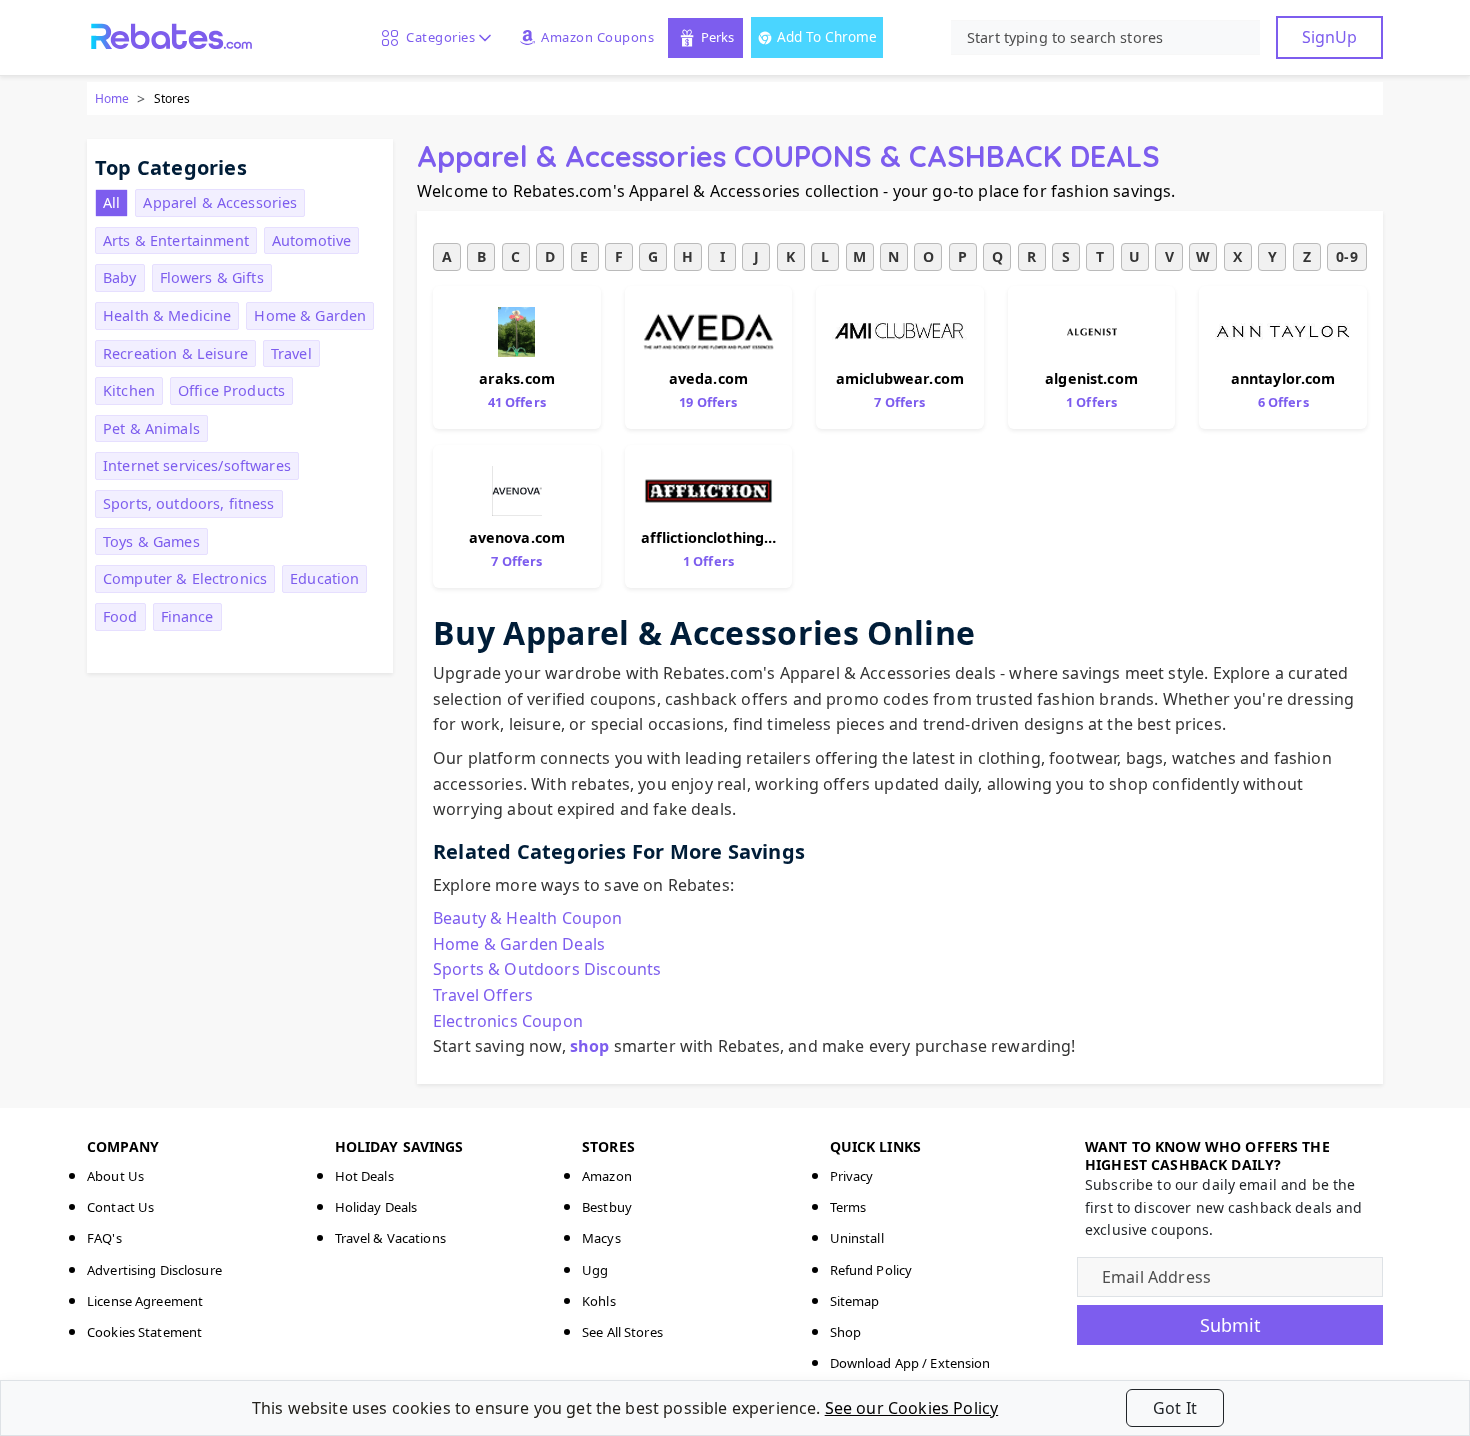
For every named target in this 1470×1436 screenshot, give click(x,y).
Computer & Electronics (185, 578)
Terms (848, 1207)
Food (120, 616)
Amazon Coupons (597, 37)
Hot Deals (364, 1176)
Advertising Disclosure (154, 1270)
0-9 (1346, 256)
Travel (291, 353)
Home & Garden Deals (519, 944)
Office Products (231, 390)
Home (112, 98)
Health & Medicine (167, 315)
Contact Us (120, 1207)
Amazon (607, 1176)
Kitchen (129, 390)
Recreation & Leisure (175, 353)
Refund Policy (871, 1270)
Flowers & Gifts (212, 277)
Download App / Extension (910, 1363)
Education (324, 578)
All (111, 202)
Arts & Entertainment (176, 240)
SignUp (1329, 37)
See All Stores (622, 1332)
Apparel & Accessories (220, 202)
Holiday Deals (376, 1207)
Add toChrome (827, 36)
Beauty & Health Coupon (528, 918)
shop (590, 1046)
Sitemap (855, 1301)
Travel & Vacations (390, 1238)
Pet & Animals (151, 428)
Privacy (852, 1176)
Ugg (595, 1270)
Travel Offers (483, 995)
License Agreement (145, 1301)
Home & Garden (310, 315)
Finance (187, 616)
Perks (717, 37)
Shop (846, 1332)
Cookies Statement (144, 1332)
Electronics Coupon (508, 1021)
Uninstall (857, 1238)
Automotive (311, 240)
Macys (601, 1238)
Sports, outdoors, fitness (189, 503)
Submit (1230, 1325)
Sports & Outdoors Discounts (547, 969)
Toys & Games (151, 541)
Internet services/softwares (197, 465)
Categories (437, 37)
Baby (120, 277)
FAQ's (104, 1238)
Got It (1175, 1408)
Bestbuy (607, 1207)
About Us (115, 1176)
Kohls (599, 1301)
